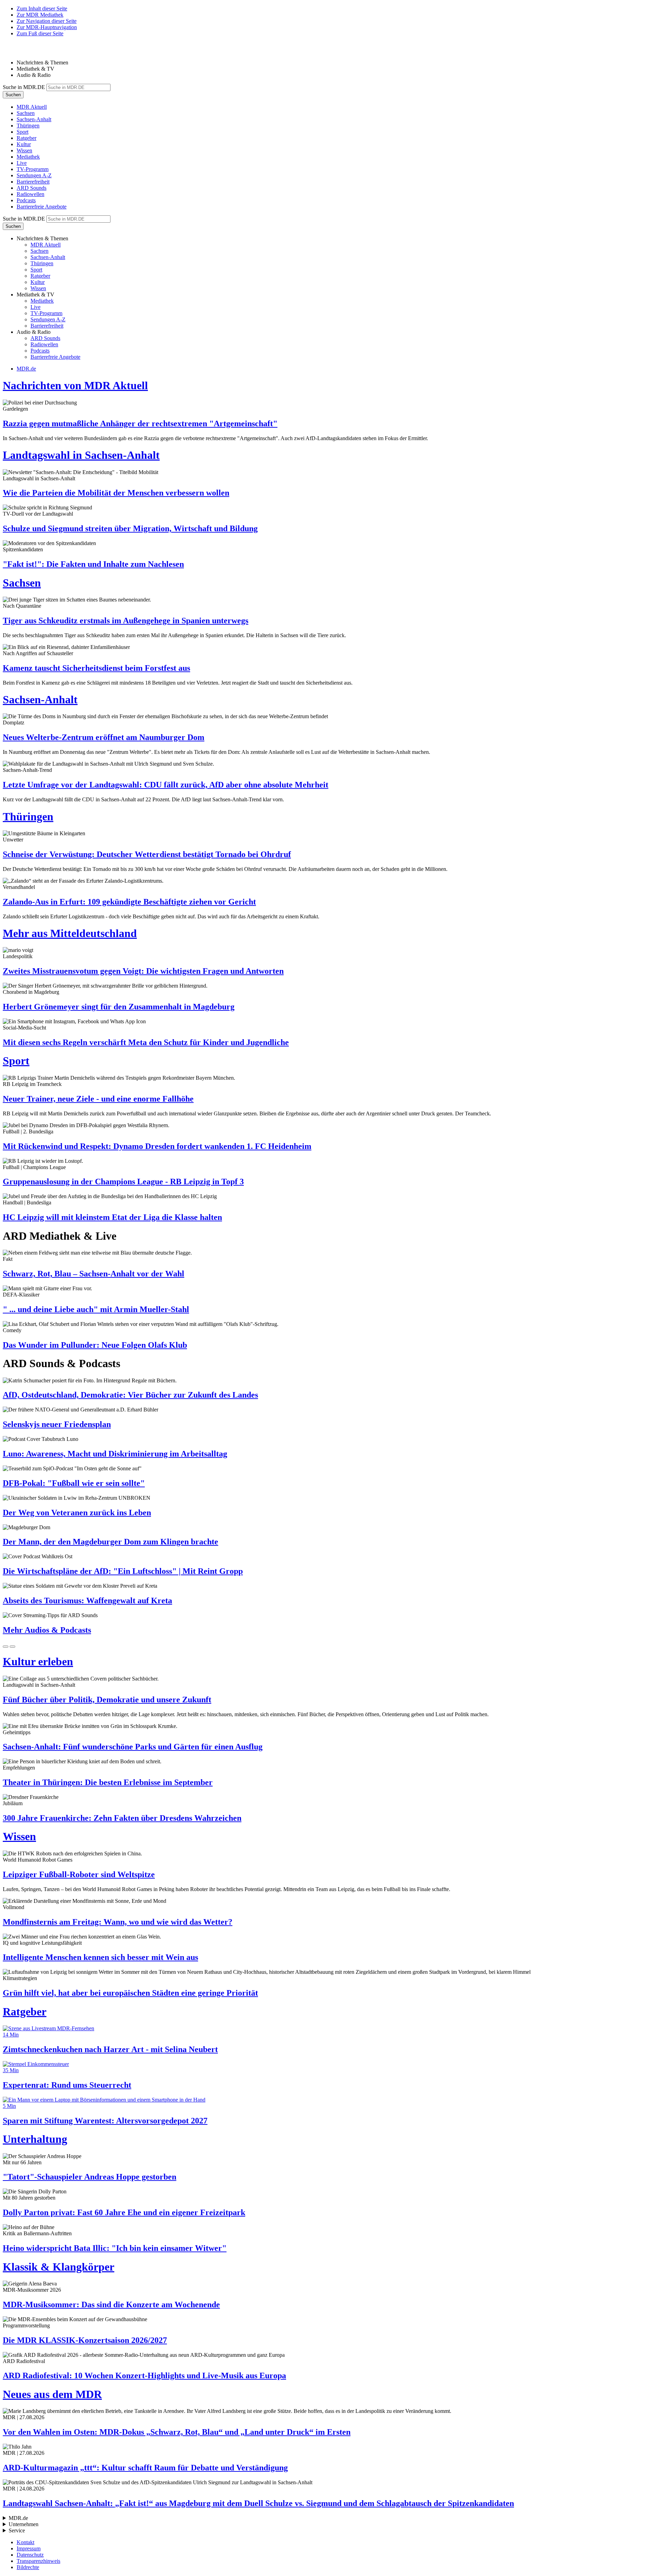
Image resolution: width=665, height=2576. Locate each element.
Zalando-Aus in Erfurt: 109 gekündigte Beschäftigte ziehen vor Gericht (129, 902)
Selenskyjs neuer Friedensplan (57, 1424)
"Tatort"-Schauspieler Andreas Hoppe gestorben (90, 2177)
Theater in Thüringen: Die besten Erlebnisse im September (108, 1782)
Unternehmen (24, 2524)
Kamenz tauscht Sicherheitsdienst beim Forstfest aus (96, 668)
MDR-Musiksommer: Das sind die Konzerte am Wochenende (111, 2305)
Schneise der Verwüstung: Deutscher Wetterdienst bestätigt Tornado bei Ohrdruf (147, 854)
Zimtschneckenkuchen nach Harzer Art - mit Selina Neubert (110, 2049)
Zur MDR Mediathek (40, 15)
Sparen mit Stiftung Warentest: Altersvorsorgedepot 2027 (105, 2121)
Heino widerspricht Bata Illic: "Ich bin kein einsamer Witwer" (115, 2248)
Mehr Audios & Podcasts (47, 1630)
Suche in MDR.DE (24, 87)
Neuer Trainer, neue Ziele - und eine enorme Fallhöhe (98, 1099)
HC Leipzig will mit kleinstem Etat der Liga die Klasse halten (112, 1217)
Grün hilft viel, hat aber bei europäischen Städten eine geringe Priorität (130, 1993)
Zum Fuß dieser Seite (40, 33)
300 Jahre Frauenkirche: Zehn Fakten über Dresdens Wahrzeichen (122, 1818)
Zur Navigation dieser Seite (47, 21)
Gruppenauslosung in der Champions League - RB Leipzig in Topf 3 (123, 1182)
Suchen (13, 95)
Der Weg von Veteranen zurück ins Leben (77, 1513)
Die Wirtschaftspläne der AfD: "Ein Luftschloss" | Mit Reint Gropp (123, 1571)
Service (17, 2530)
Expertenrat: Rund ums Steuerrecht (67, 2085)
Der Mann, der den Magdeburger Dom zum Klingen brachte (110, 1542)
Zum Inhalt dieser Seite (42, 8)
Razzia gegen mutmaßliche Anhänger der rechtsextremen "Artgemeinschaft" (140, 424)
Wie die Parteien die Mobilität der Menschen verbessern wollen (116, 493)
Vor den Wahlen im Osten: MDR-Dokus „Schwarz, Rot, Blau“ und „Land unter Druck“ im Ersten (177, 2432)
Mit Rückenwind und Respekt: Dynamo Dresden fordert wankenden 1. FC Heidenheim (157, 1146)
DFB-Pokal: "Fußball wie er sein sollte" (74, 1483)
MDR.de (26, 369)
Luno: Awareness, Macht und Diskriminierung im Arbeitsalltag (115, 1454)
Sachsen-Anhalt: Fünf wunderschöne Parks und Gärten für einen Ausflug (133, 1747)
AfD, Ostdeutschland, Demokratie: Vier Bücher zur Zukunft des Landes (130, 1395)
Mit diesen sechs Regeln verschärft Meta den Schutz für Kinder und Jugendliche (146, 1042)
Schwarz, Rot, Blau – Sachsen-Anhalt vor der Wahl (94, 1274)
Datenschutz (30, 2555)
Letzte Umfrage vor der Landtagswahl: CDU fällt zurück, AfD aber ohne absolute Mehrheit (166, 785)
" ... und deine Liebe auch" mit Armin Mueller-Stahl (96, 1309)
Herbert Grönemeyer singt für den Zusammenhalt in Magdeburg (119, 1007)
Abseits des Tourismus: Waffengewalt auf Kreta (87, 1601)
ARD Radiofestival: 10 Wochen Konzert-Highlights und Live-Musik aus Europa (144, 2376)
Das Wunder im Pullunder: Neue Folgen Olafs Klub (95, 1345)
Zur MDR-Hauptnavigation (47, 27)
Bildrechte (28, 2567)
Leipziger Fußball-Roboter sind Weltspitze (79, 1874)
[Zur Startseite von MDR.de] (17, 51)
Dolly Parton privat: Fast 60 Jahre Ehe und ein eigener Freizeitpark (124, 2212)
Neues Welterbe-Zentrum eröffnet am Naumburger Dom (104, 737)
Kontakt (25, 2542)
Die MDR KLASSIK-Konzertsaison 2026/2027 (85, 2340)
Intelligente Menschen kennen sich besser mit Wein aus (100, 1957)
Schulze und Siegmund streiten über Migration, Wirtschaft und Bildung (130, 528)
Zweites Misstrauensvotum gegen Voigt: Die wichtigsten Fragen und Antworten (143, 971)
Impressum (29, 2548)
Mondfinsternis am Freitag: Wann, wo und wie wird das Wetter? (118, 1922)
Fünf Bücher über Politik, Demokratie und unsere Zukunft (107, 1700)
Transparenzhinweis (38, 2561)
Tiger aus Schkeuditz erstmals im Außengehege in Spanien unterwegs (126, 621)
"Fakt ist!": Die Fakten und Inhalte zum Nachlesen (93, 564)
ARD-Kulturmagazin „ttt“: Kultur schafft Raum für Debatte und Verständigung (145, 2468)
